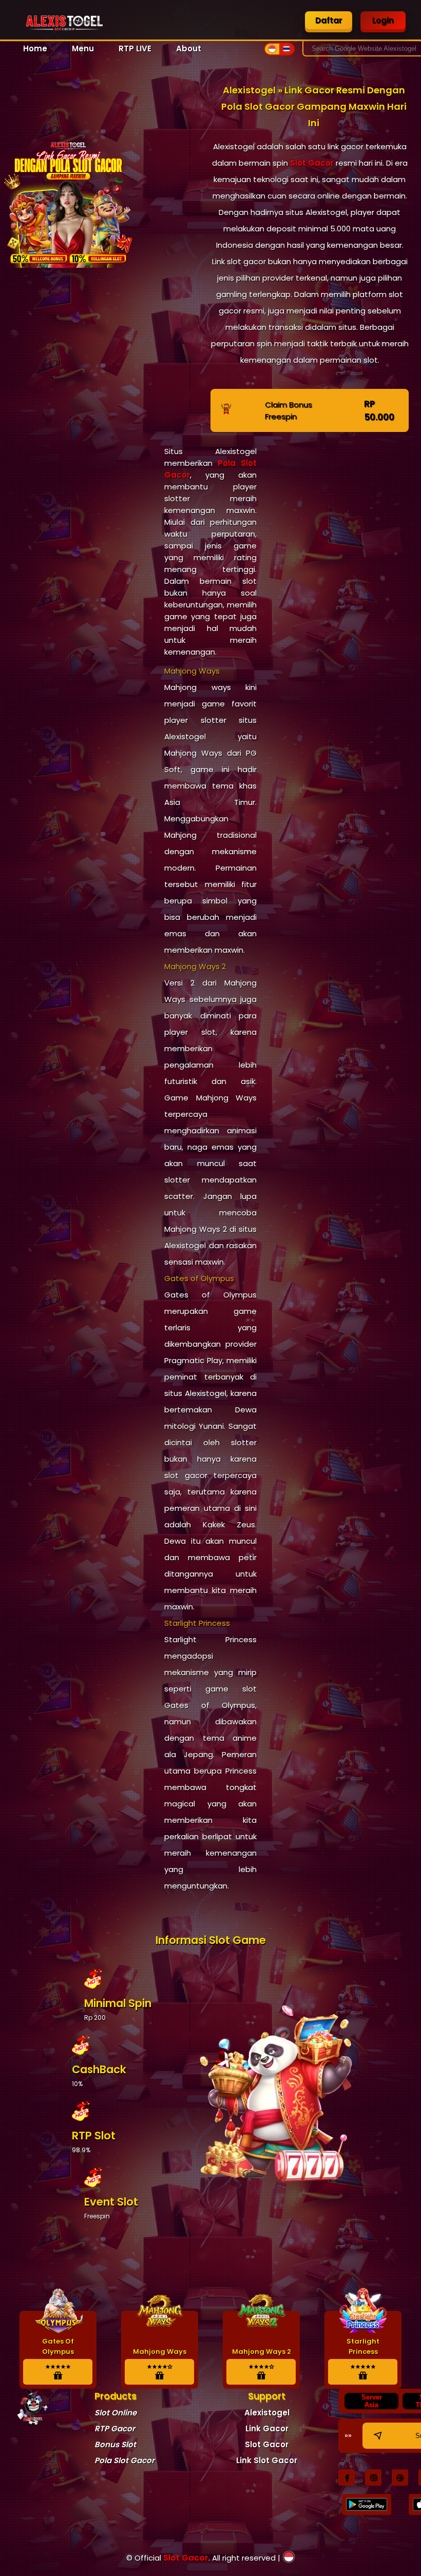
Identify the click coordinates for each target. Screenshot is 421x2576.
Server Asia (372, 2401)
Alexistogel (267, 2413)
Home (35, 48)
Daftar (329, 20)
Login (383, 20)
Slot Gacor (312, 163)
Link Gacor (267, 2428)
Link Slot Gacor (267, 2460)
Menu (83, 48)
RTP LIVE (135, 48)
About (189, 48)
